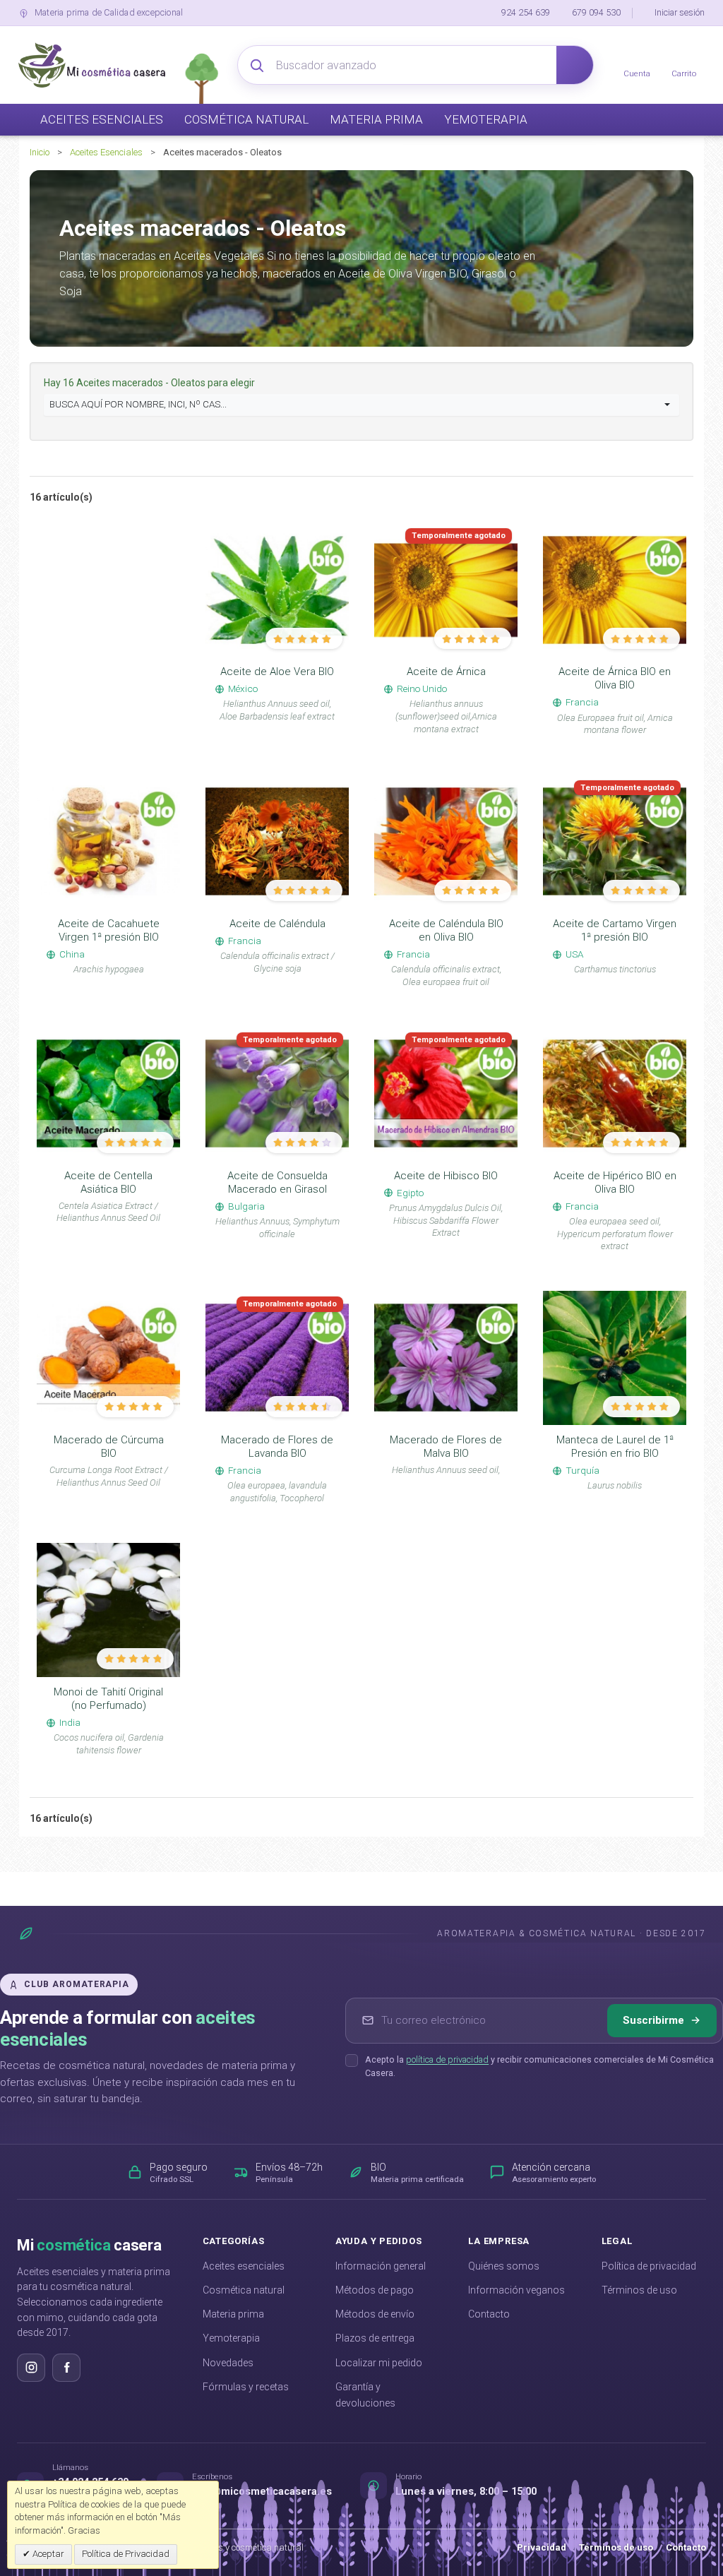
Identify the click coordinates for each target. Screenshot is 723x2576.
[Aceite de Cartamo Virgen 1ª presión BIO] (615, 842)
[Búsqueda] (575, 65)
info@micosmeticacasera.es (262, 2492)
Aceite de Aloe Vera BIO (277, 672)
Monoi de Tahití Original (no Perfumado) (108, 1699)
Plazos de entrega (375, 2338)
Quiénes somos (504, 2266)
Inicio (40, 152)
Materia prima (233, 2314)
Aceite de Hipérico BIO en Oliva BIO (615, 1182)
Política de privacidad (649, 2266)
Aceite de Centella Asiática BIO (108, 1182)
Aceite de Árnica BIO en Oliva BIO (615, 678)
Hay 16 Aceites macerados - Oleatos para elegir (150, 383)
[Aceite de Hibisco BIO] (446, 1094)
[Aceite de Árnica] (446, 590)
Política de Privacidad (126, 2554)
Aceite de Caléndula (277, 924)
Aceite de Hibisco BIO (446, 1176)
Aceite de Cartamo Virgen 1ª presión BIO (615, 930)
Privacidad (542, 2547)
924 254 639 (526, 12)
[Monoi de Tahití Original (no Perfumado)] (108, 1610)
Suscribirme (653, 2020)
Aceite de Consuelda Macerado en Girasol (277, 1182)
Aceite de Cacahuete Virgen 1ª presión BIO (109, 930)
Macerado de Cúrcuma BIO (109, 1447)
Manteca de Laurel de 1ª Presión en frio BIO (615, 1447)
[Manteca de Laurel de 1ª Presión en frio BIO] (615, 1358)
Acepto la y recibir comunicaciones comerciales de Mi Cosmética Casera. (539, 2066)
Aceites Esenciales (106, 152)
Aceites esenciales (244, 2266)
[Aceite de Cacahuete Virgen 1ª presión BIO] (108, 842)
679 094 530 (596, 12)
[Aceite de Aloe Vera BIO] (277, 590)
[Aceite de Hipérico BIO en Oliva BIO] (615, 1094)
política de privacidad (447, 2059)
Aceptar (47, 2554)
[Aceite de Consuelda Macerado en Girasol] (277, 1094)
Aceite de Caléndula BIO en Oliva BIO (446, 930)
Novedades (228, 2363)
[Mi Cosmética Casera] (92, 65)
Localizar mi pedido (379, 2363)
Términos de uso (639, 2290)
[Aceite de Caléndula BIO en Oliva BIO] (446, 842)
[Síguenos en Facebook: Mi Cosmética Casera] (66, 2368)
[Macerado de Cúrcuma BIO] (108, 1358)
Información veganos (516, 2290)
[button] (361, 405)
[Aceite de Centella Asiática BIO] (108, 1094)
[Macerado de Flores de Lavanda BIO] (277, 1358)
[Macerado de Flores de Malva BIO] (446, 1358)
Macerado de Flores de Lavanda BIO (277, 1447)
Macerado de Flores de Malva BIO (446, 1447)
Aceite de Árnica (446, 672)
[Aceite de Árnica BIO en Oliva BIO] (615, 590)
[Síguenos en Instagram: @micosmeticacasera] (31, 2368)
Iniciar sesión (680, 12)
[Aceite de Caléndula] (277, 842)
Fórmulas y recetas (246, 2387)
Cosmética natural (244, 2290)
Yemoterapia (231, 2338)
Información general (381, 2266)
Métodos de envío (375, 2314)
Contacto (489, 2314)
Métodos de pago (375, 2290)
